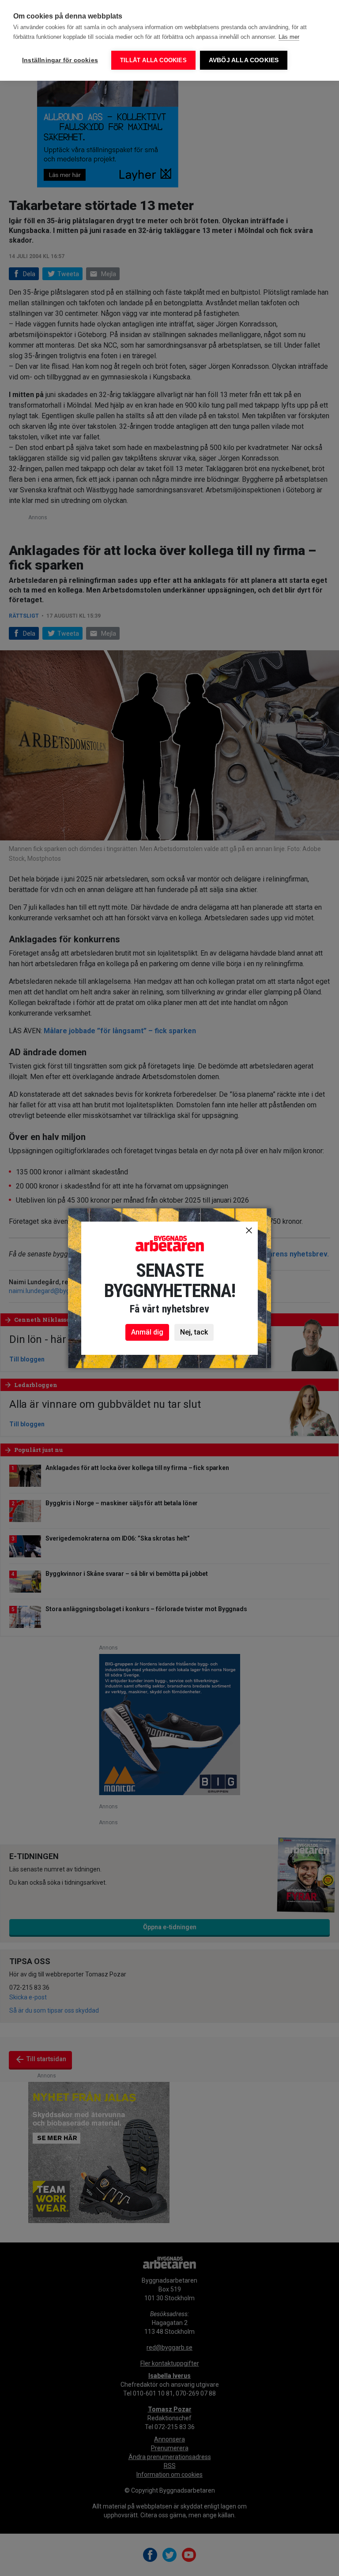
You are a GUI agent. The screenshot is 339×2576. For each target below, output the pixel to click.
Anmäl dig (147, 1332)
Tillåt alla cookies (153, 60)
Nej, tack (194, 1332)
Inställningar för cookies (60, 60)
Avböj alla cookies (244, 60)
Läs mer (289, 37)
